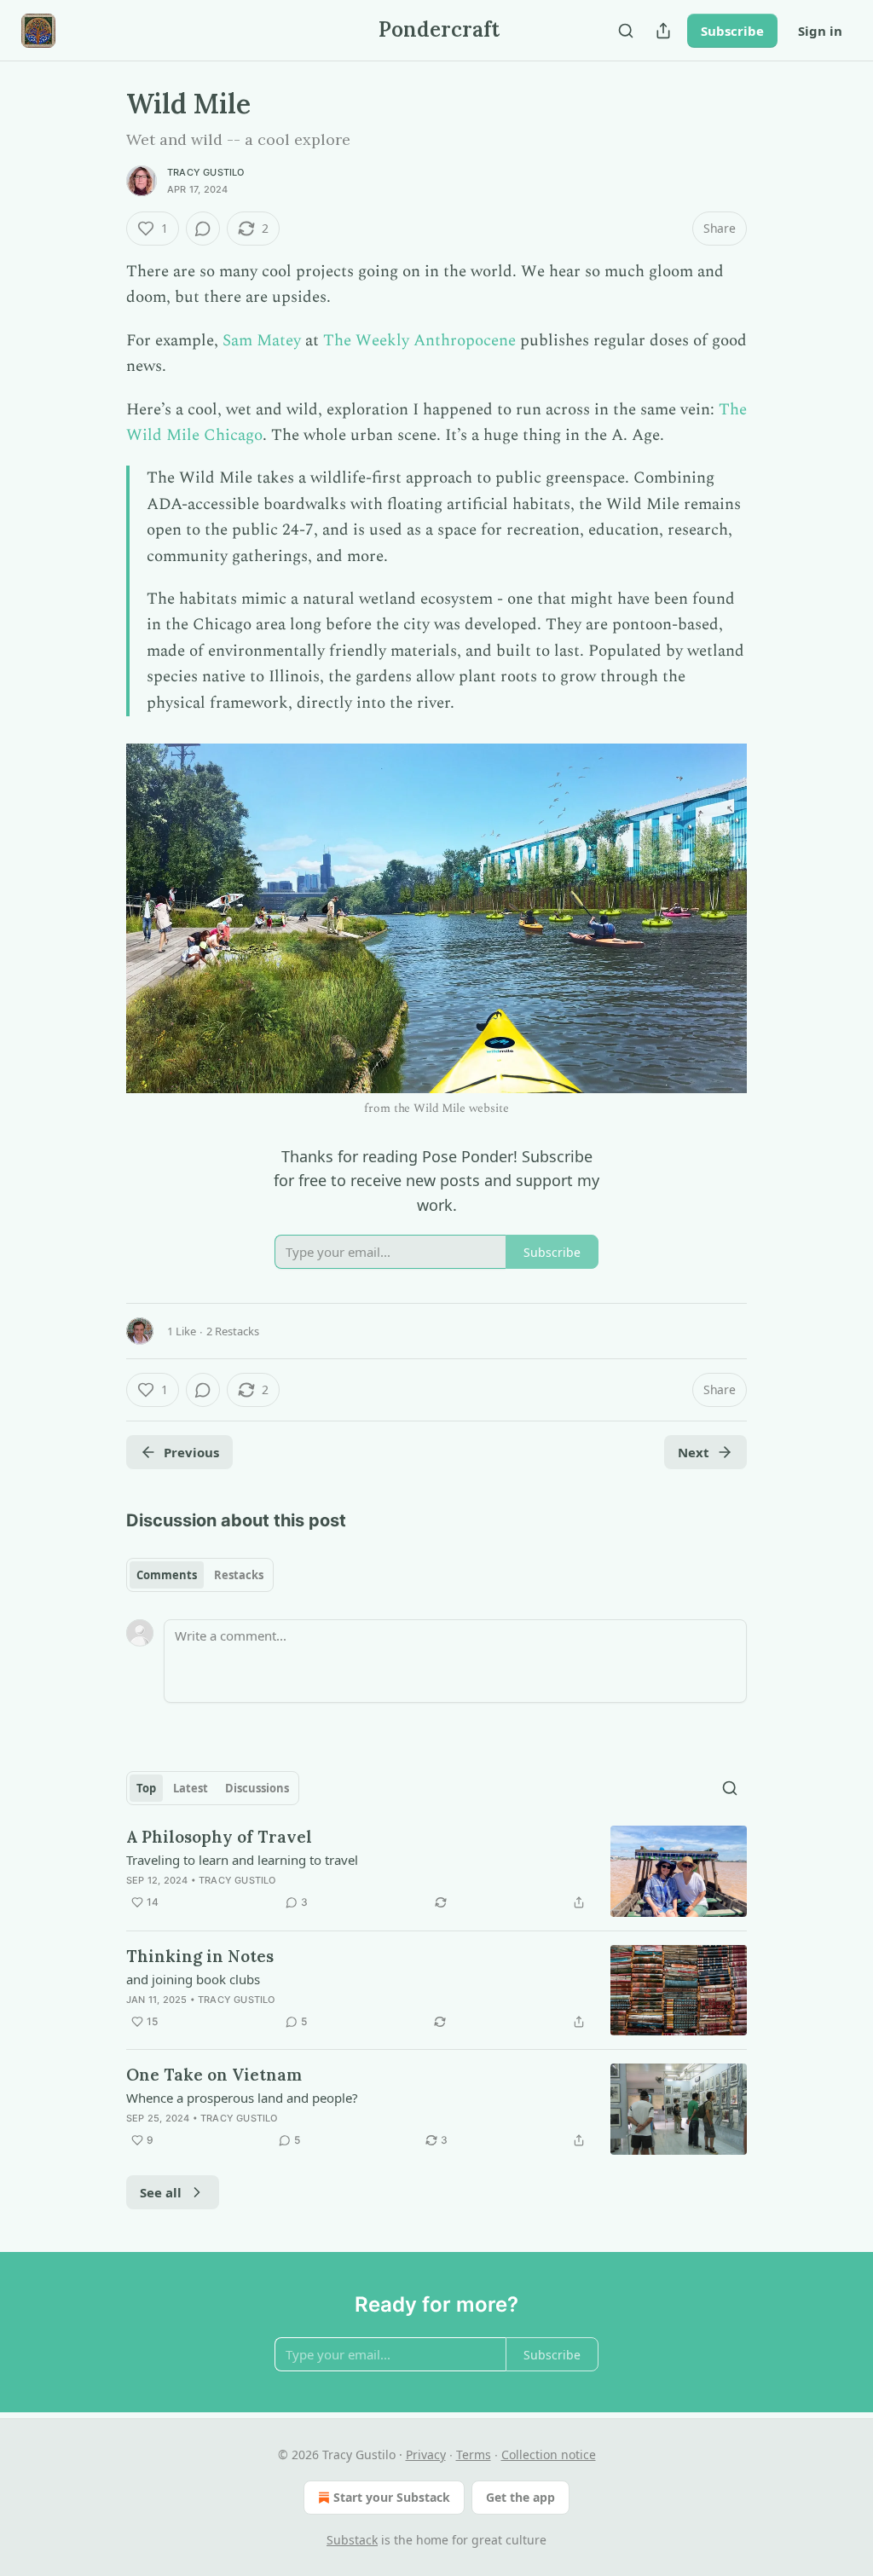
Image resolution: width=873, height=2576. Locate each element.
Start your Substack (392, 2497)
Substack (352, 2540)
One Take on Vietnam (214, 2075)
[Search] (626, 31)
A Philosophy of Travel (219, 1837)
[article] (436, 1871)
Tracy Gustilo (206, 172)
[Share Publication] (663, 31)
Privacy (426, 2454)
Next (694, 1452)
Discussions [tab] (257, 1788)
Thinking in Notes (200, 1956)
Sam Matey (262, 341)
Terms (474, 2454)
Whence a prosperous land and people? (242, 2098)
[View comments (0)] (203, 229)
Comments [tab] (167, 1575)
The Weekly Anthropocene (419, 341)
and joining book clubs (193, 1979)
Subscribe (732, 31)
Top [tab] (146, 1788)
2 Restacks (233, 1331)
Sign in (820, 31)
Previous (191, 1452)
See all (161, 2192)
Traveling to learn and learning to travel (242, 1860)
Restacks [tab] (239, 1575)
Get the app (520, 2497)
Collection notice (549, 2454)
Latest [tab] (191, 1788)
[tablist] (200, 1575)
